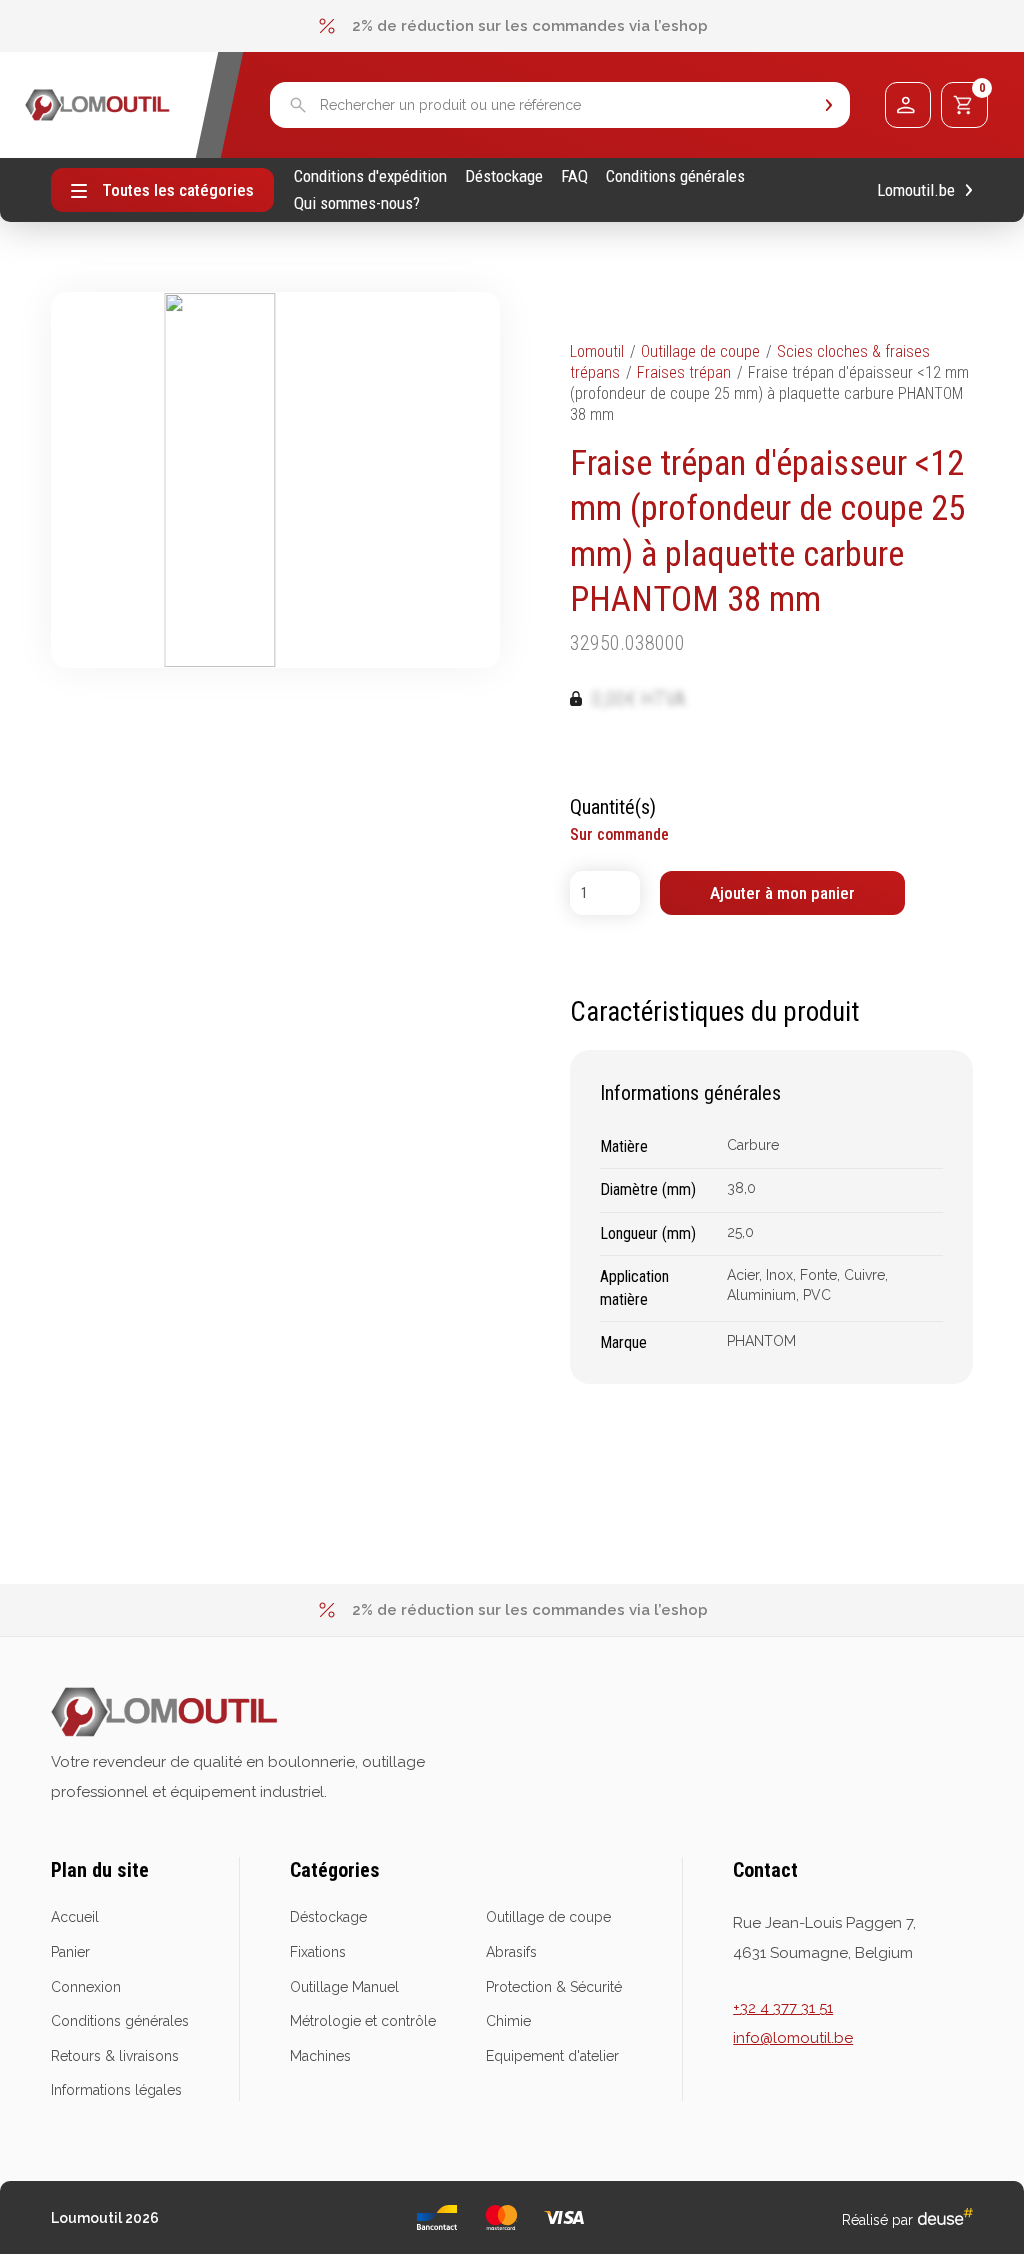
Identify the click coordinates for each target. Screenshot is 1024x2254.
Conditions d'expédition (370, 176)
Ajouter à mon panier (782, 893)
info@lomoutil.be (793, 2038)
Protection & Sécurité (554, 1987)
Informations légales (116, 2090)
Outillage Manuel (344, 1987)
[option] (512, 26)
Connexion (86, 1987)
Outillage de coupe (700, 351)
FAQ (574, 176)
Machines (320, 2056)
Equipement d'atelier (552, 2056)
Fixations (318, 1952)
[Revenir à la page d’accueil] (97, 105)
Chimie (508, 2021)
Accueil (75, 1917)
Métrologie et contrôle (363, 2021)
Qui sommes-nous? (357, 203)
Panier (70, 1952)
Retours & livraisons (115, 2056)
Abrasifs (511, 1952)
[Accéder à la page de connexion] (908, 105)
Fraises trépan (684, 372)
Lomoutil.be (916, 190)
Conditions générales (675, 176)
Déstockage (504, 176)
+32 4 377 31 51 (783, 2008)
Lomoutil (597, 351)
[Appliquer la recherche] (829, 105)
